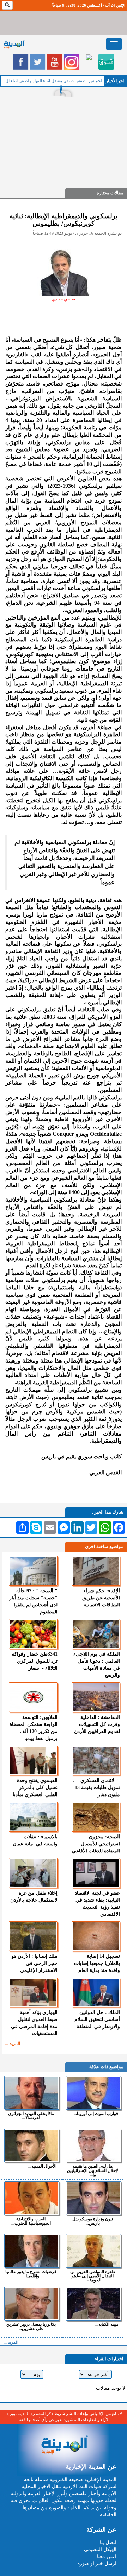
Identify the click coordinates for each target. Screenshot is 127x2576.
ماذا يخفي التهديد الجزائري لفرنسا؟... (31, 2115)
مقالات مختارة (110, 193)
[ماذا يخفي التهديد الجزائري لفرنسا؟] (32, 2093)
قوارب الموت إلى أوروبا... (96, 2113)
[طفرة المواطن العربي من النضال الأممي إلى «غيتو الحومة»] (93, 2251)
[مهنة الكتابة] (93, 2304)
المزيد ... (13, 2044)
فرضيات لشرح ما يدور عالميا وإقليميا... (31, 2274)
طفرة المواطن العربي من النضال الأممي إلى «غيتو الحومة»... (93, 2276)
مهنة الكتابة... (107, 2324)
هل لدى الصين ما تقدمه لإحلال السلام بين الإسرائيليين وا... (93, 2170)
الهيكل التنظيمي (100, 2549)
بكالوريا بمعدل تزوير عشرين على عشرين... (31, 2326)
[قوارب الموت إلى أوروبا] (93, 2093)
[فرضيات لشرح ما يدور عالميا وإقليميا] (32, 2251)
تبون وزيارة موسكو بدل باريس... (93, 2221)
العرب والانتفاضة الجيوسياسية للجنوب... (31, 2221)
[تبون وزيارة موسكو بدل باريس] (93, 2198)
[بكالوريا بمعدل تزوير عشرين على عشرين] (32, 2304)
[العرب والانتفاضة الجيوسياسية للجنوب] (32, 2198)
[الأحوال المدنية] (32, 2145)
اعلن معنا (107, 2556)
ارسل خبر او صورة (97, 2564)
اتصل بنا (108, 2542)
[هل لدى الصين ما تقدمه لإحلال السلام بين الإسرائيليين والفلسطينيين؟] (93, 2145)
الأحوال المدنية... (42, 2166)
